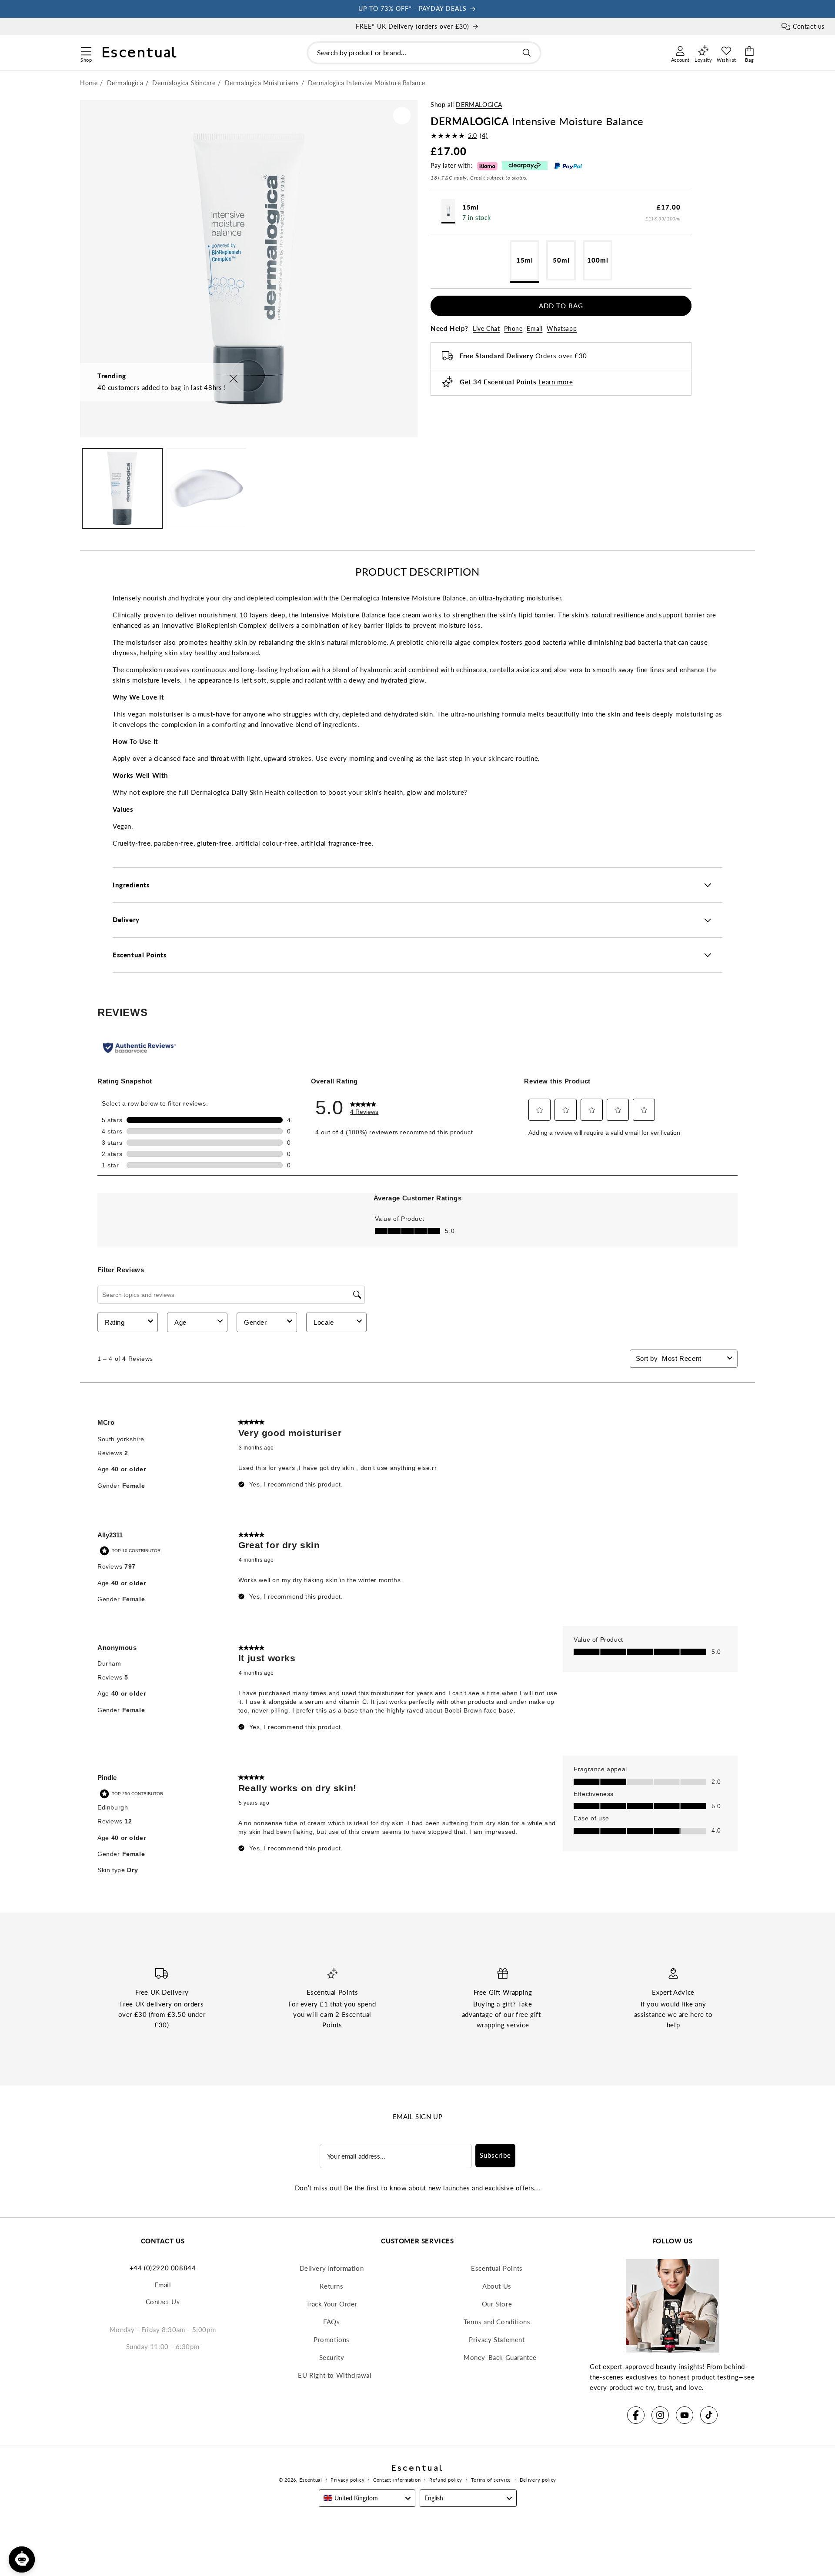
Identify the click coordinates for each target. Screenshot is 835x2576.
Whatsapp (562, 328)
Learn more (556, 382)
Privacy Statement (497, 2339)
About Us (497, 2286)
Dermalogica (479, 105)
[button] (86, 50)
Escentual (311, 2480)
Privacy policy (347, 2480)
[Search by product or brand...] (527, 53)
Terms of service (491, 2480)
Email (534, 328)
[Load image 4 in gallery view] (207, 488)
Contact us (809, 26)
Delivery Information (332, 2268)
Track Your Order (332, 2304)
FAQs (331, 2322)
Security (332, 2357)
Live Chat (486, 328)
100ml (598, 260)
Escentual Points (497, 2268)
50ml (561, 260)
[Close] (234, 379)
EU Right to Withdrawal (335, 2375)
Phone (513, 328)
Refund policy (446, 2480)
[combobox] (424, 53)
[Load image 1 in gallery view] (122, 488)
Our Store (497, 2304)
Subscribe (495, 2155)
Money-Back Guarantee (500, 2357)
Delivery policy (538, 2480)
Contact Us (163, 2302)
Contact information (397, 2480)
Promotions (332, 2339)
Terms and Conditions (497, 2322)
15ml (525, 260)
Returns (331, 2286)
